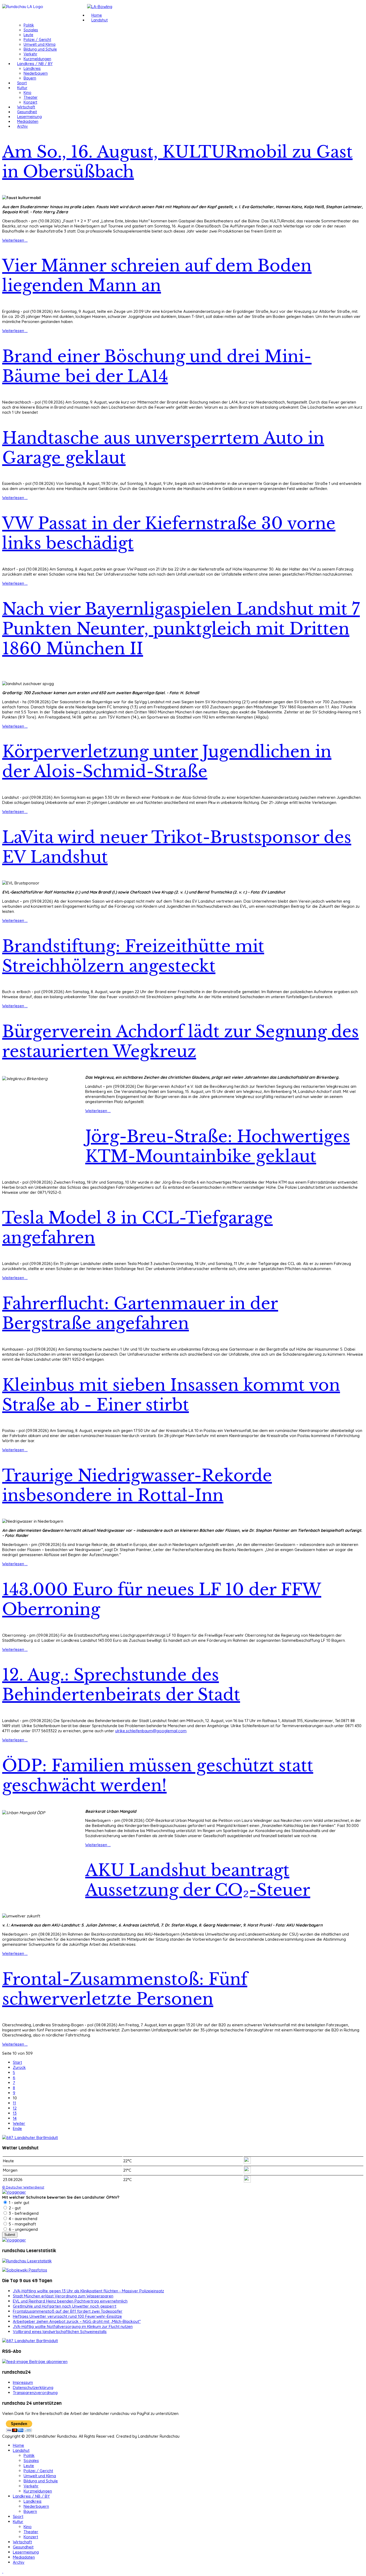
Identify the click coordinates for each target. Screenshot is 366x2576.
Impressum (23, 2382)
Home (97, 15)
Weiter (19, 2123)
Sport (22, 83)
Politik (29, 25)
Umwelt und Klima (40, 44)
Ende (17, 2128)
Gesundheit (27, 112)
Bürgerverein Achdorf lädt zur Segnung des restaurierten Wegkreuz (180, 1042)
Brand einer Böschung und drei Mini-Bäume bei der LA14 (157, 366)
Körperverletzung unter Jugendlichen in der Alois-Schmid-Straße (167, 762)
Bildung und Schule (40, 49)
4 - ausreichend (23, 2219)
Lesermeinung (29, 117)
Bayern (30, 78)
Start (17, 2062)
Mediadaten (28, 121)
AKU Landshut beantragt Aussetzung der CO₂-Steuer (198, 1880)
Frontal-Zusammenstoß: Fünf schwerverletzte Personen (125, 1989)
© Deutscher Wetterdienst (23, 2187)
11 (14, 2103)
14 (15, 2118)
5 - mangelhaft (22, 2224)
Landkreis (32, 69)
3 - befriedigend (23, 2213)
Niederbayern (36, 73)
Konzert (30, 102)
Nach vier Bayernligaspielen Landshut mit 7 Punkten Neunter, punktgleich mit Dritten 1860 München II (181, 629)
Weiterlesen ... (15, 240)
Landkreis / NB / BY (35, 64)
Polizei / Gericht (37, 40)
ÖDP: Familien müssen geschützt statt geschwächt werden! (158, 1776)
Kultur (22, 88)
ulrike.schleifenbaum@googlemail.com (151, 1731)
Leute (28, 35)
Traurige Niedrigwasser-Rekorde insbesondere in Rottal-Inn (137, 1485)
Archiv (23, 126)
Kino (27, 93)
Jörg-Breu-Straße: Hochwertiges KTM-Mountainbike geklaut (218, 1146)
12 (15, 2108)
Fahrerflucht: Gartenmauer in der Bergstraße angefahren (140, 1313)
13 (15, 2113)
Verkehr (30, 54)
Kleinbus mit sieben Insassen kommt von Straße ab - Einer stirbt (171, 1395)
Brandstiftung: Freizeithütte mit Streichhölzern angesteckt (133, 956)
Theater (31, 97)
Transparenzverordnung (35, 2393)
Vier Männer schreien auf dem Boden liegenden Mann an (157, 276)
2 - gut (14, 2208)
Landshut (100, 20)
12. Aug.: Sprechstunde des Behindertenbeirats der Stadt (121, 1685)
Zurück (19, 2067)
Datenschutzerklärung (33, 2387)
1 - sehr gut (18, 2203)
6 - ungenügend (23, 2229)
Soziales (31, 30)
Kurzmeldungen (37, 59)
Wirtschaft (26, 107)
